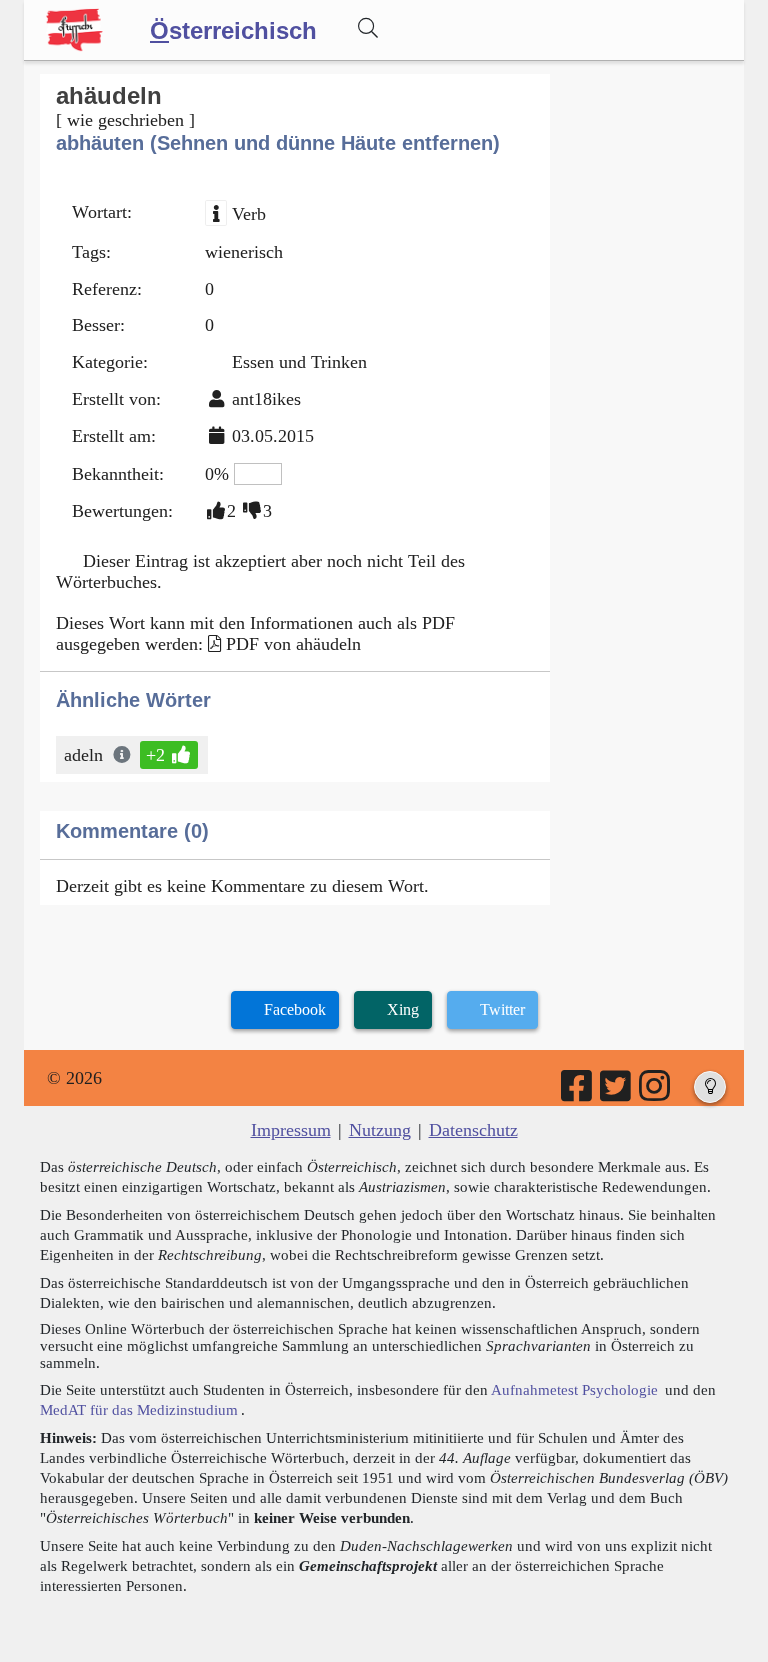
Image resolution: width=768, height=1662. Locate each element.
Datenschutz (473, 1130)
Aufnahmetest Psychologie (574, 1389)
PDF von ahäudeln (293, 644)
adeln (83, 755)
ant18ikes (266, 399)
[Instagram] (656, 1093)
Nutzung (380, 1130)
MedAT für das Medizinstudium (139, 1409)
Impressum (291, 1130)
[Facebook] (578, 1093)
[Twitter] (617, 1093)
